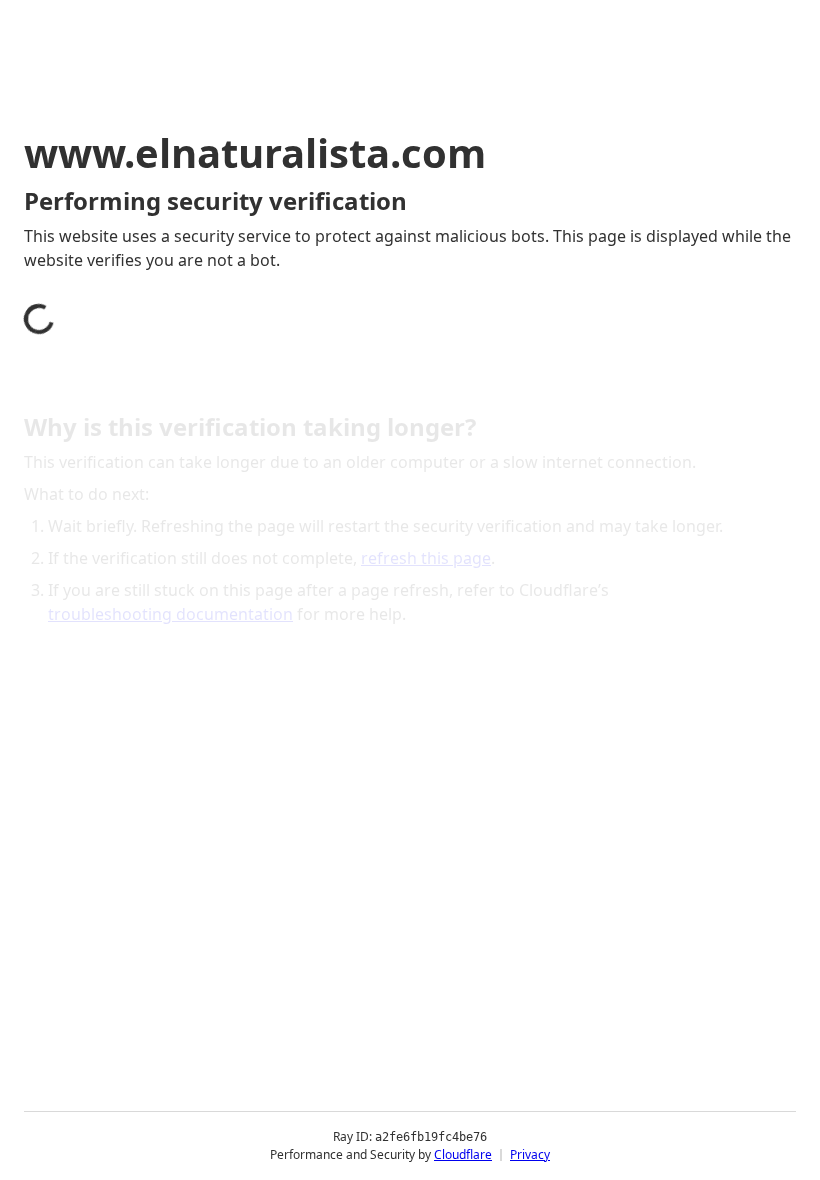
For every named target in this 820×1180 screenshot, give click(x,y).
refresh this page (426, 558)
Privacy (530, 1154)
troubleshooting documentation (170, 614)
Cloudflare (463, 1154)
